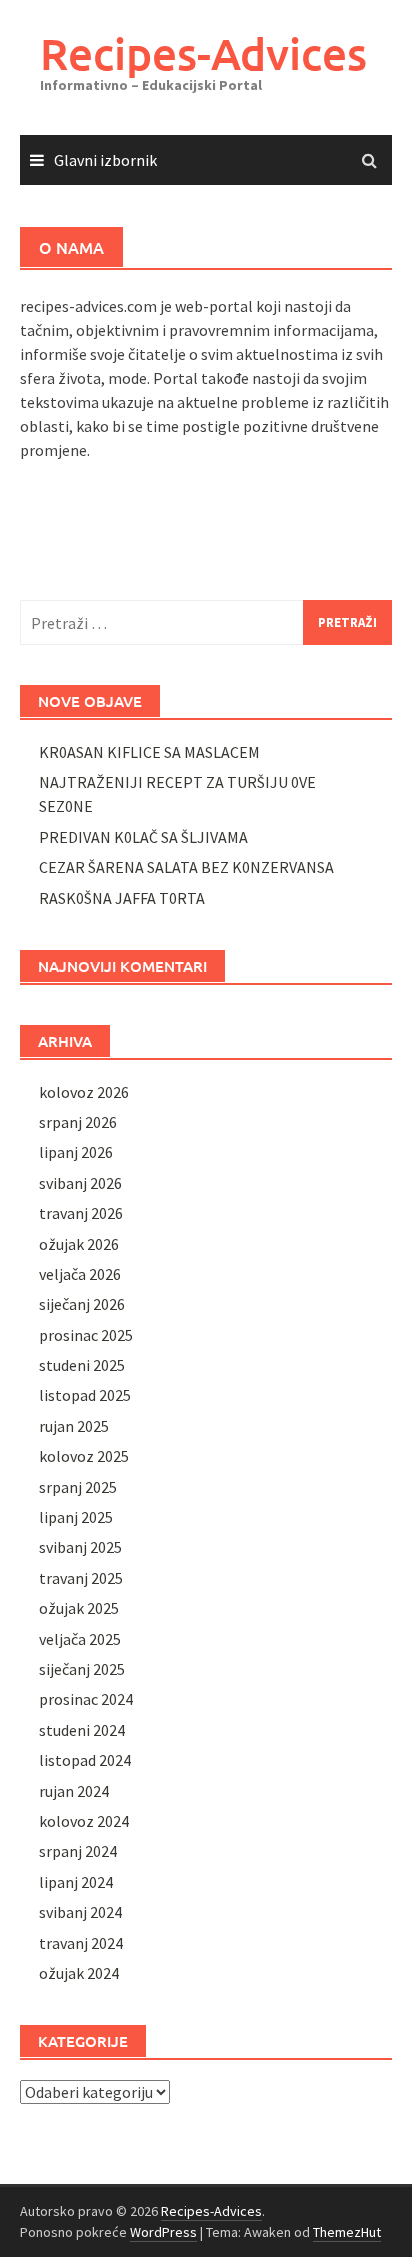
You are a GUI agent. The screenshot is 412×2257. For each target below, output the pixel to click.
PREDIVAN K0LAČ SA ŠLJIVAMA (143, 837)
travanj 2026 (81, 1213)
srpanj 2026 (78, 1122)
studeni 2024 (82, 1730)
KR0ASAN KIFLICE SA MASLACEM (149, 752)
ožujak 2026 (79, 1244)
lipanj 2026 (76, 1152)
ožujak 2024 (79, 1973)
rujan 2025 (74, 1426)
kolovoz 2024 (84, 1821)
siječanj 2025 (82, 1669)
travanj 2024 (81, 1943)
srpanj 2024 (78, 1851)
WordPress (163, 2232)
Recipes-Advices (203, 53)
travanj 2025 (81, 1578)
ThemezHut (347, 2232)
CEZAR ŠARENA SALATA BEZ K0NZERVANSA (186, 867)
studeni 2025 (82, 1365)
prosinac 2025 (86, 1335)
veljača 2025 (80, 1639)
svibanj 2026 (80, 1183)
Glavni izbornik (105, 160)
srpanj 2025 (78, 1487)
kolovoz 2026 (84, 1092)
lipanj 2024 (76, 1882)
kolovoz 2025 (84, 1456)
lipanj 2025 (76, 1517)
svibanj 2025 (80, 1547)
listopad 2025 (85, 1395)
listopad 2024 (85, 1760)
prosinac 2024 (86, 1699)
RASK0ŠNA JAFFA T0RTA (122, 898)
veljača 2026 (80, 1274)
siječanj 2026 (82, 1304)
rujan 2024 (74, 1791)
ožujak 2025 (79, 1608)
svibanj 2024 (80, 1912)
